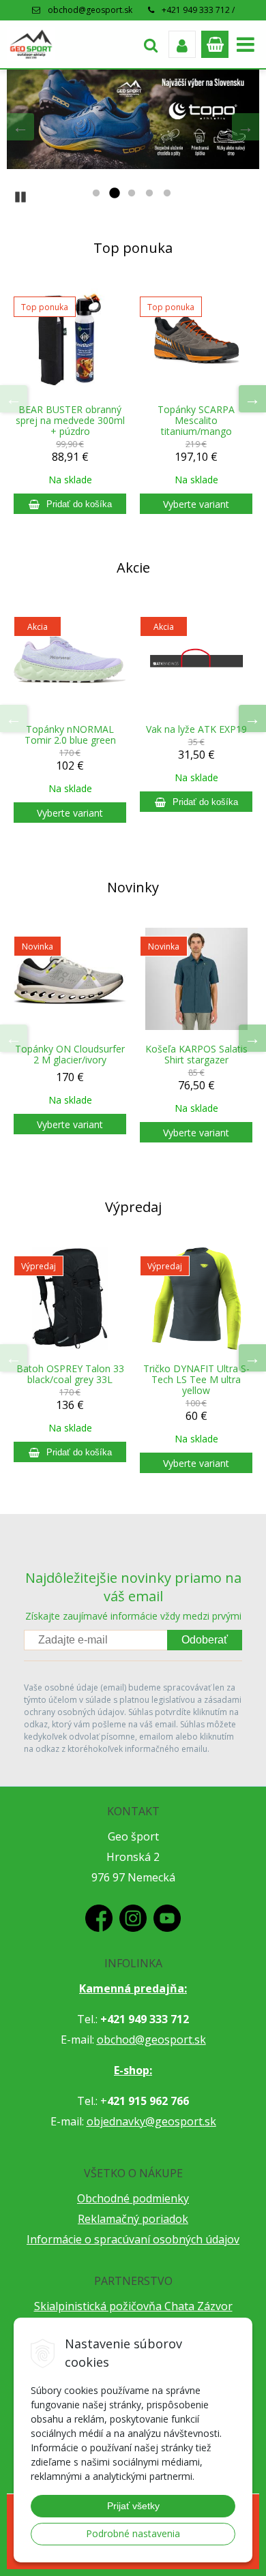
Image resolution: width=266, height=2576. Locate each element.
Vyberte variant (196, 504)
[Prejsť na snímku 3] (132, 194)
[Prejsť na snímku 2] (114, 194)
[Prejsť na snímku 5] (167, 194)
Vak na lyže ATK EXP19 (196, 729)
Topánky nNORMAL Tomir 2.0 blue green (70, 735)
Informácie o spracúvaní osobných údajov (133, 2239)
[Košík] (215, 44)
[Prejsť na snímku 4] (149, 194)
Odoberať (205, 1640)
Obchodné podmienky (133, 2198)
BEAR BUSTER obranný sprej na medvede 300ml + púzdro (70, 421)
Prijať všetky (133, 2506)
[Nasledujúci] (246, 127)
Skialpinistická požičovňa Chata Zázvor (133, 2306)
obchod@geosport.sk (90, 10)
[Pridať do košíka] (70, 504)
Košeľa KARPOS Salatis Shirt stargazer (196, 1055)
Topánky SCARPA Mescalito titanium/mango (196, 421)
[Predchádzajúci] (20, 127)
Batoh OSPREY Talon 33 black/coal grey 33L (70, 1374)
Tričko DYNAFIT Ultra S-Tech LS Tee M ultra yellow (196, 1380)
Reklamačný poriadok (133, 2219)
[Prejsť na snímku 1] (96, 194)
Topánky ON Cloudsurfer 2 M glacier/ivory (70, 1055)
